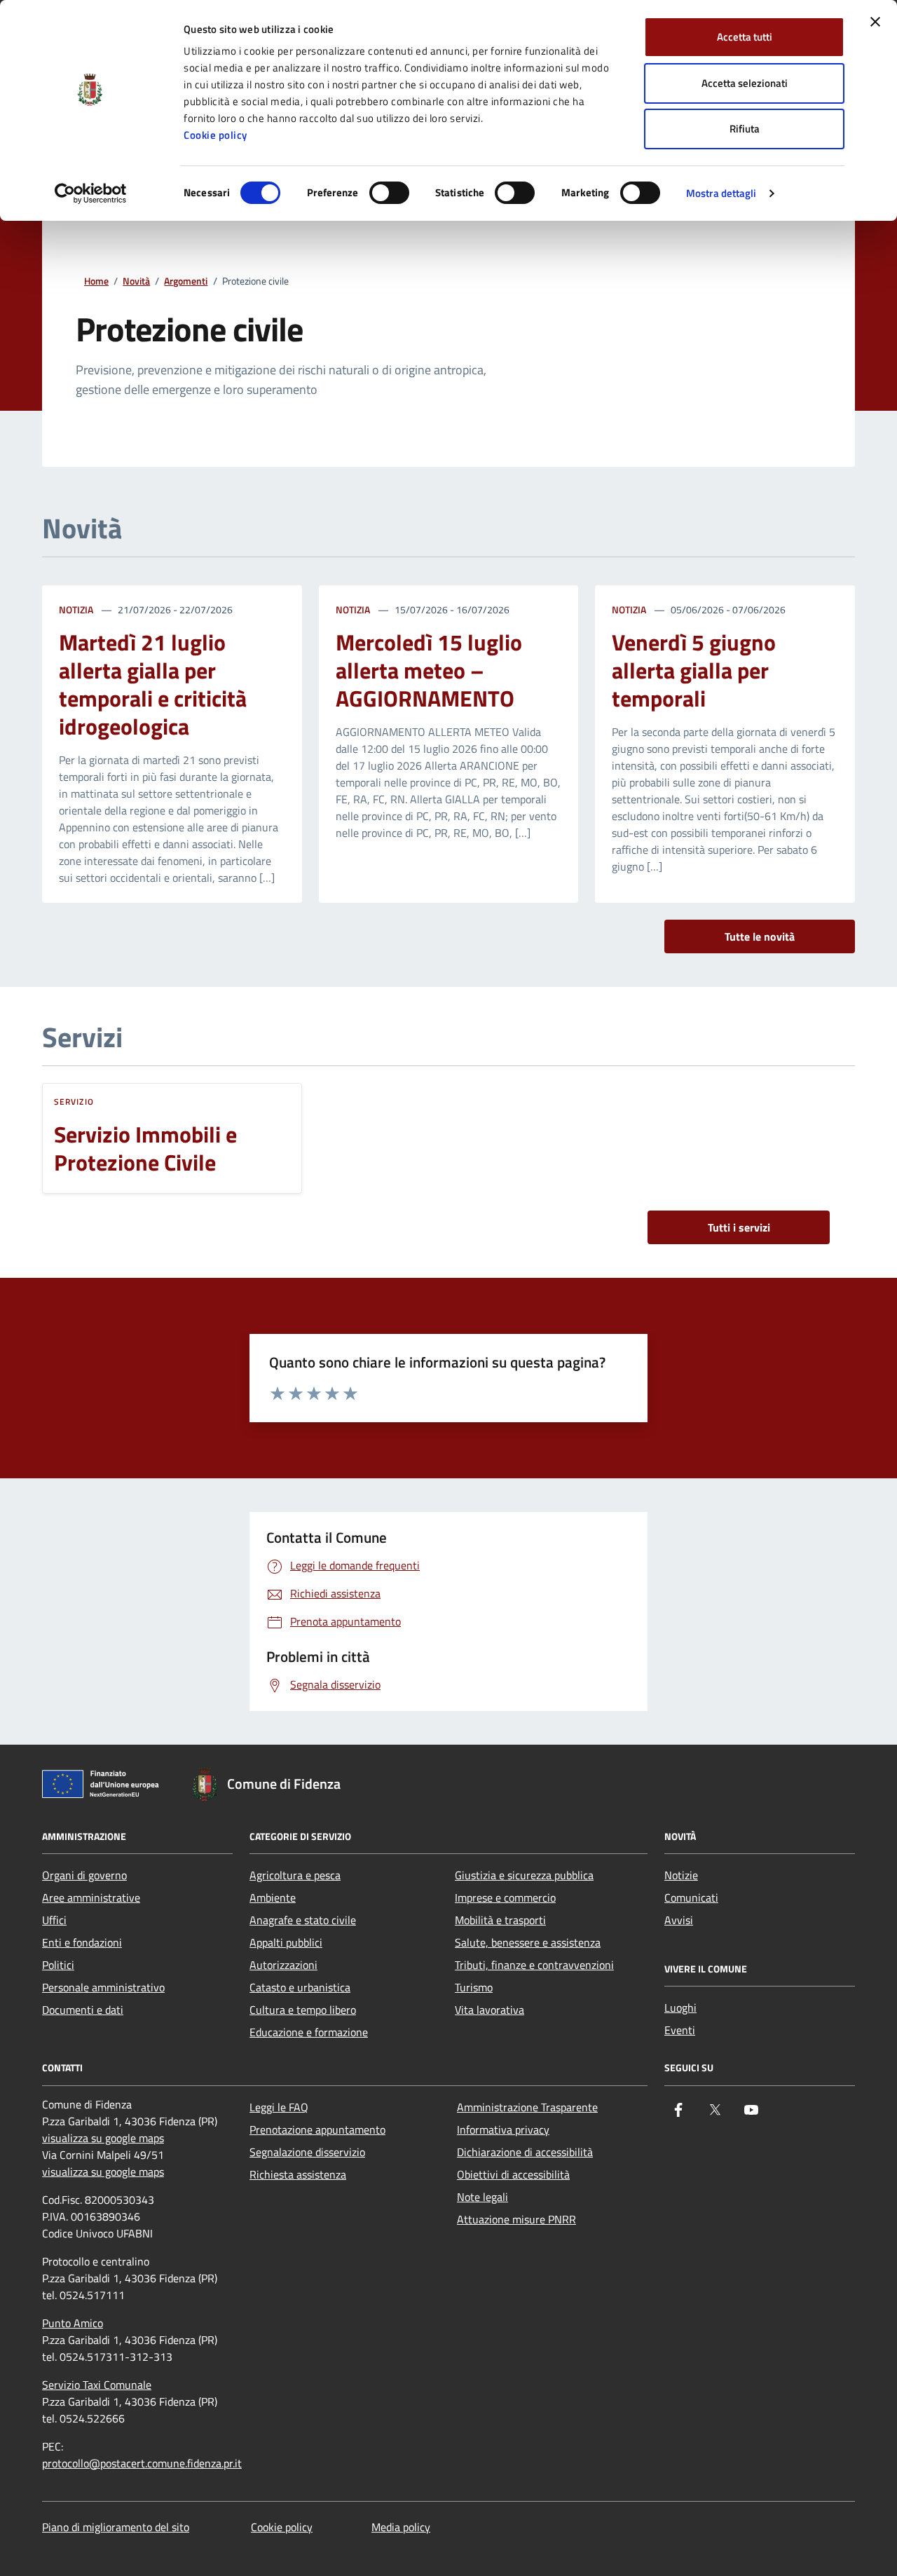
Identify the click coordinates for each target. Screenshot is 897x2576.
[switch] (389, 193)
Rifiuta (745, 129)
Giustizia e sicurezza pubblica (524, 1875)
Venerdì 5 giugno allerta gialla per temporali (694, 670)
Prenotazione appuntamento (317, 2129)
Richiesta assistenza (298, 2174)
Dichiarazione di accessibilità (525, 2152)
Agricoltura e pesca (295, 1875)
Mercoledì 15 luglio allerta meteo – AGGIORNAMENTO (429, 670)
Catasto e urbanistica (300, 1987)
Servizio (74, 1102)
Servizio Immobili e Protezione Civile (145, 1148)
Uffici (54, 1920)
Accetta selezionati (745, 83)
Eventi (680, 2030)
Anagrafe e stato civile (303, 1920)
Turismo (474, 1987)
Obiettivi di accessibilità (513, 2174)
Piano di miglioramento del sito (116, 2527)
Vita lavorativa (489, 2010)
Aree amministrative (91, 1897)
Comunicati (691, 1897)
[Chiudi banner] (875, 22)
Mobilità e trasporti (500, 1920)
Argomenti (186, 281)
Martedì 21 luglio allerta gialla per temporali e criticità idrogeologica (153, 684)
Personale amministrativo (103, 1987)
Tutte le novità (760, 936)
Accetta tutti (745, 37)
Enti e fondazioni (82, 1942)
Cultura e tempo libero (303, 2010)
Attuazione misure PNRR (516, 2219)
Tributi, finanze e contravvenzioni (534, 1965)
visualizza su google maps (103, 2138)
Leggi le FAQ (279, 2107)
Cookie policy (215, 135)
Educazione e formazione (309, 2032)
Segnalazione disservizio (307, 2152)
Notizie (681, 1875)
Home (96, 281)
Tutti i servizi (739, 1227)
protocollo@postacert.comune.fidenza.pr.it (142, 2463)
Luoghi (680, 2008)
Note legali (482, 2197)
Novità (136, 281)
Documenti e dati (83, 2010)
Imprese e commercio (505, 1897)
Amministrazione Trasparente (527, 2107)
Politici (58, 1965)
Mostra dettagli (721, 193)
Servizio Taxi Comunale (97, 2385)
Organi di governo (84, 1875)
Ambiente (273, 1897)
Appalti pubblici (286, 1942)
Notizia (76, 609)
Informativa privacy (503, 2129)
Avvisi (679, 1920)
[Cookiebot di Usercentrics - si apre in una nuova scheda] (91, 193)
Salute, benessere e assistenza (528, 1942)
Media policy (401, 2527)
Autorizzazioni (283, 1965)
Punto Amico (73, 2323)
